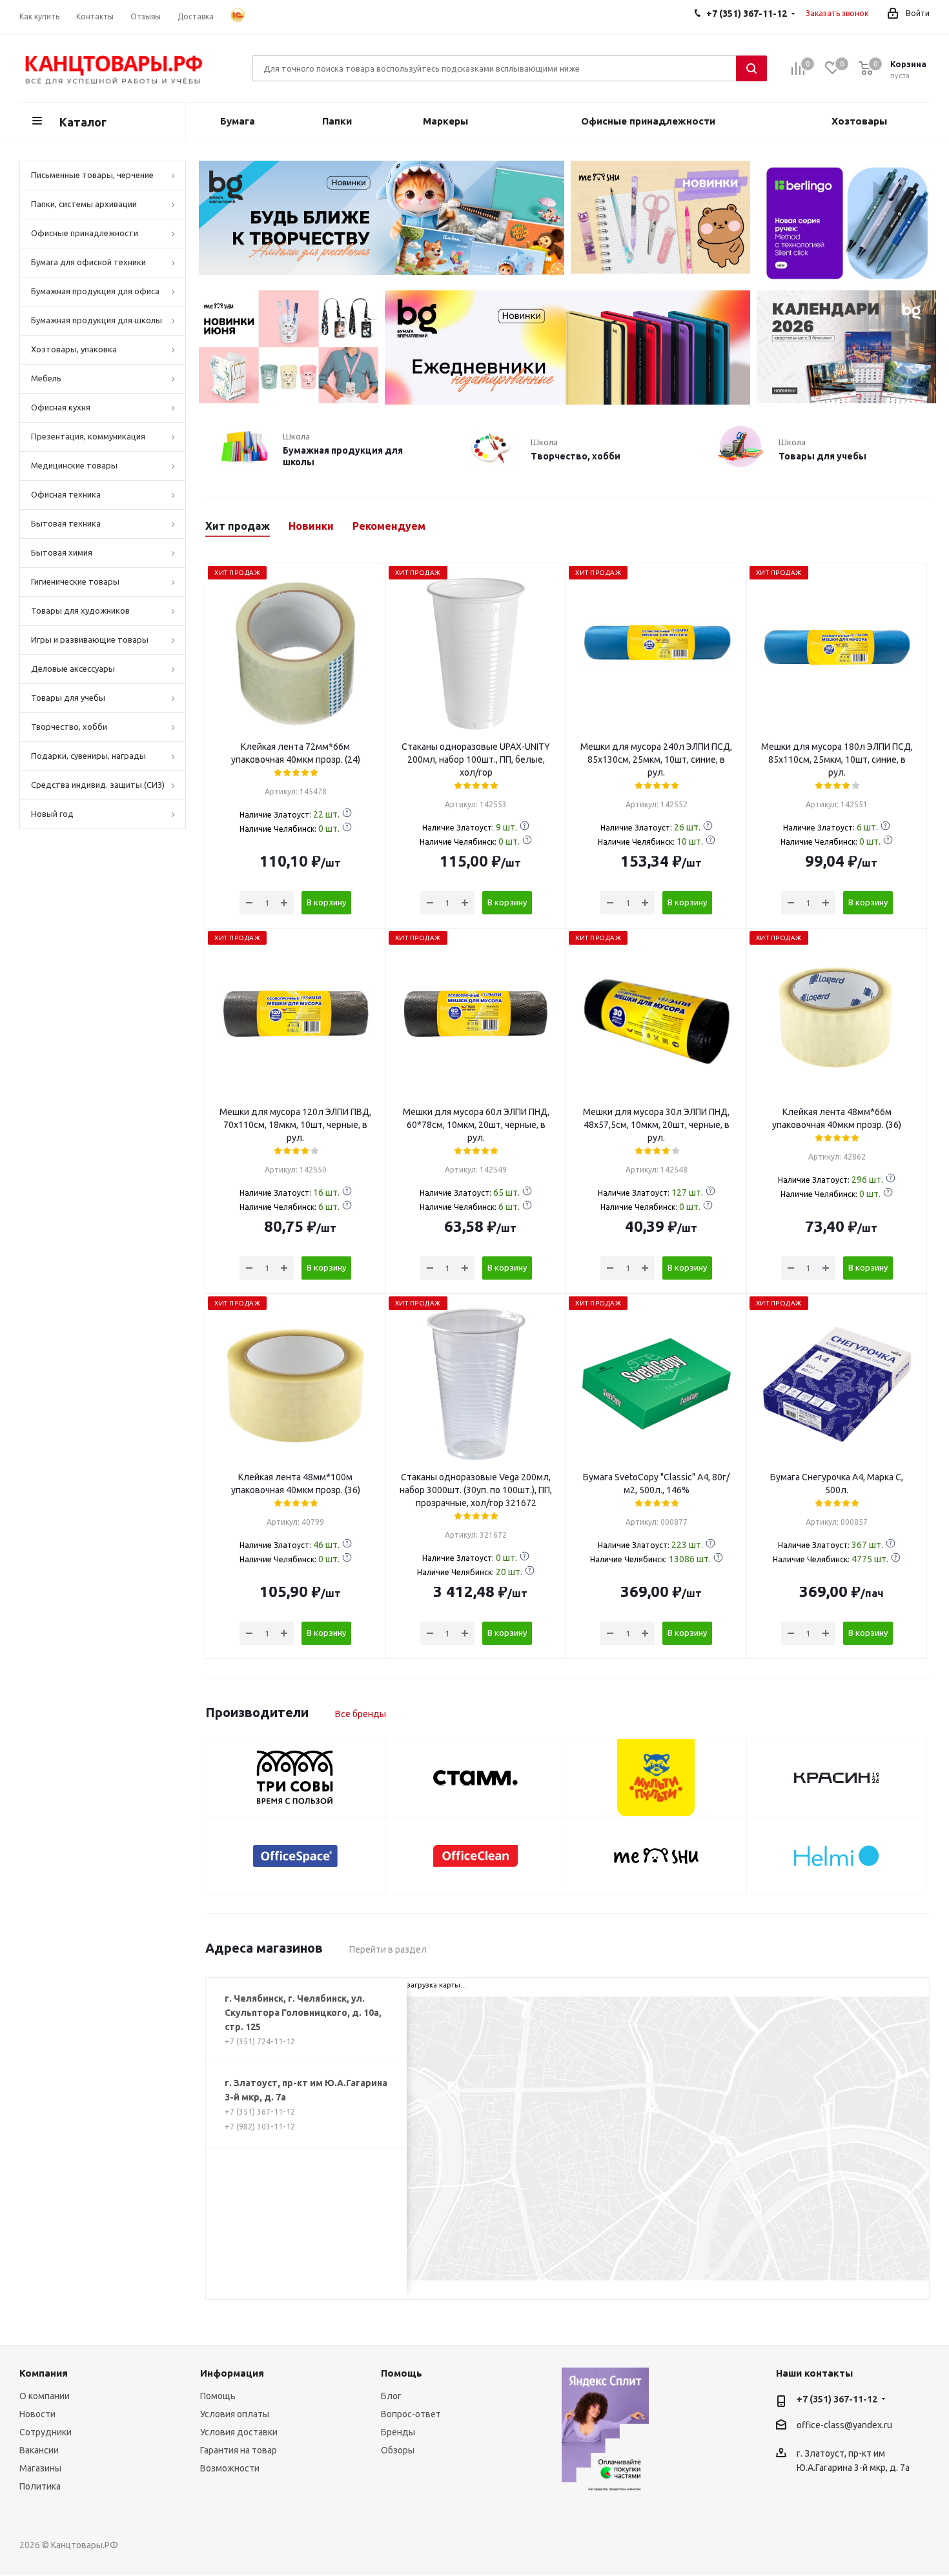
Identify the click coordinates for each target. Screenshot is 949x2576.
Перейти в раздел (388, 1949)
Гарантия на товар (239, 2450)
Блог (391, 2396)
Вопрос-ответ (411, 2414)
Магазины (40, 2468)
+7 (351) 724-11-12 (260, 2041)
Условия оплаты (235, 2414)
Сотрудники (46, 2432)
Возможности (230, 2468)
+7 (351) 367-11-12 (260, 2112)
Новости (37, 2414)
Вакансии (39, 2450)
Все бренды (361, 1714)
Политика (40, 2486)
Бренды (398, 2432)
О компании (45, 2396)
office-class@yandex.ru (844, 2425)
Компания (44, 2373)
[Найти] (751, 68)
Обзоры (398, 2450)
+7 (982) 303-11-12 (260, 2127)
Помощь (218, 2396)
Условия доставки (239, 2432)
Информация (232, 2373)
